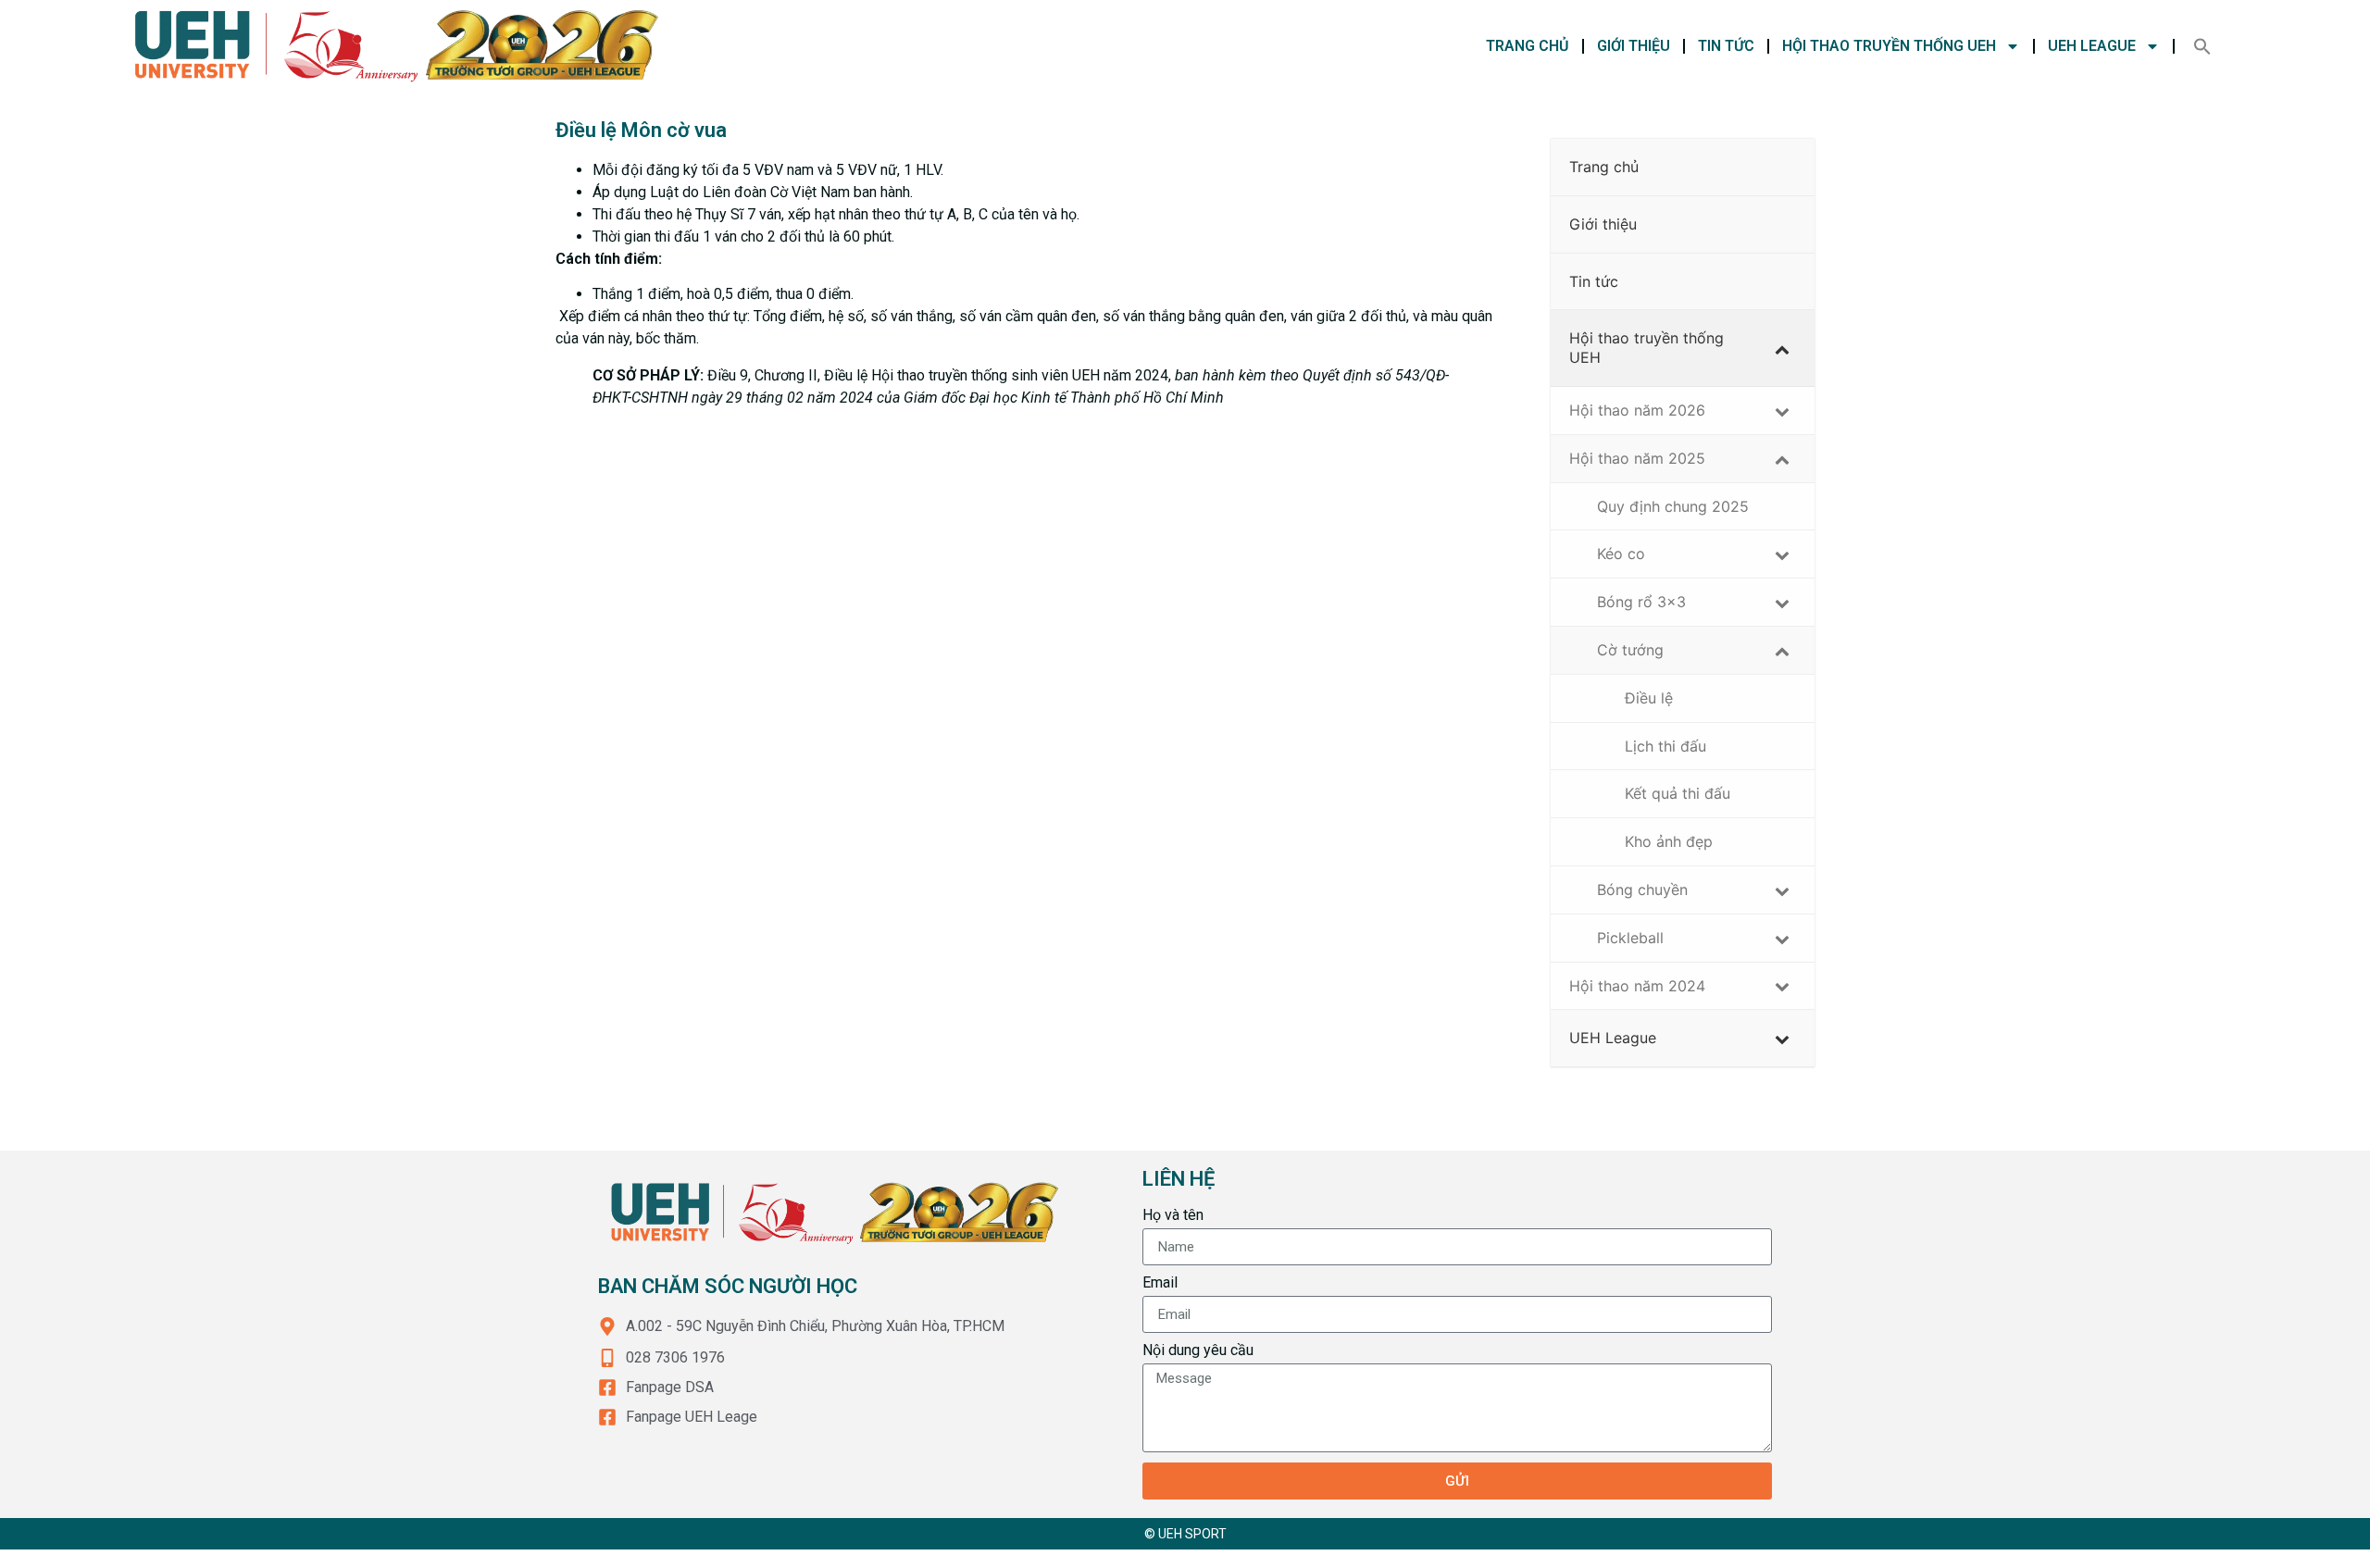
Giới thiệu (1634, 46)
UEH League (2092, 46)
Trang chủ (1528, 46)
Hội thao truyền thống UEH (1889, 46)
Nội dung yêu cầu (1198, 1351)
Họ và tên (1173, 1216)
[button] (2202, 46)
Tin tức (1726, 46)
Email (1160, 1283)
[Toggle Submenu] (1782, 348)
